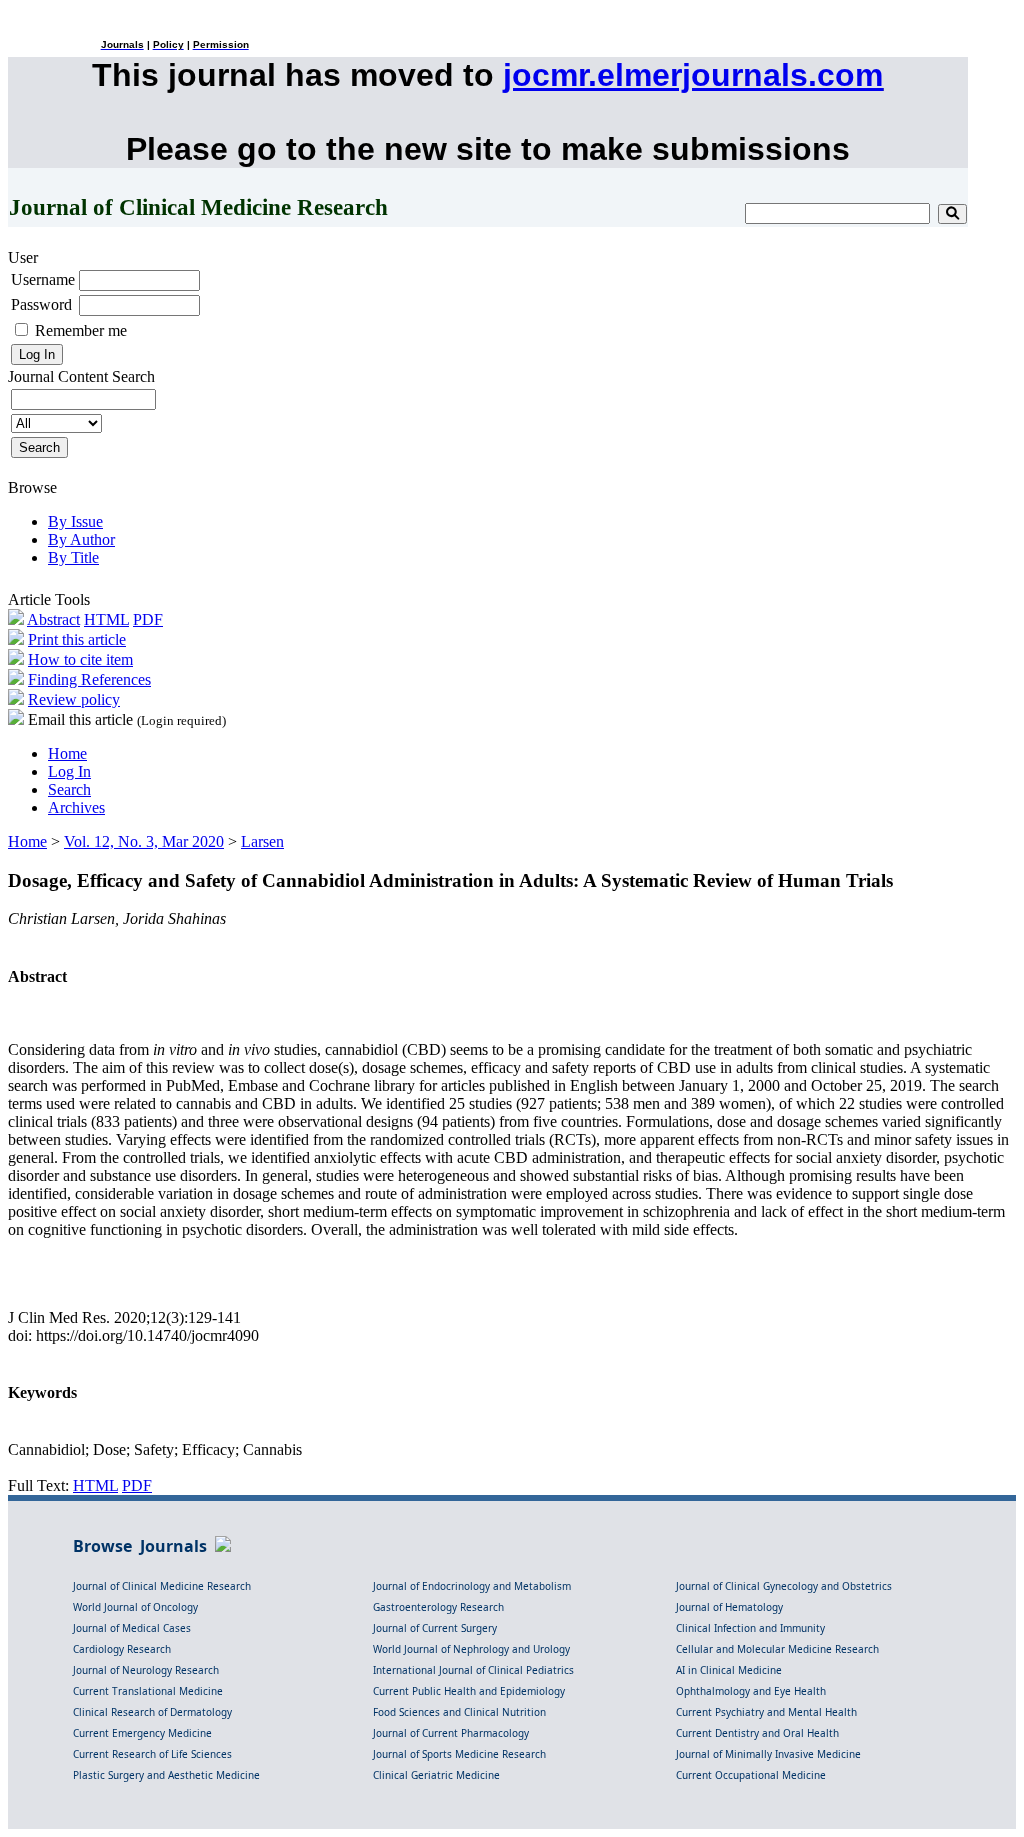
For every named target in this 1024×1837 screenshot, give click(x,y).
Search (69, 789)
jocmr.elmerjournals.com (693, 75)
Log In (69, 771)
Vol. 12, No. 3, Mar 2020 (144, 841)
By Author (81, 539)
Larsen (262, 841)
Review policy (74, 699)
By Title (73, 557)
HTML (106, 619)
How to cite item (80, 659)
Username (43, 279)
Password (41, 304)
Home (67, 753)
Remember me (81, 330)
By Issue (75, 521)
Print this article (77, 639)
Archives (76, 807)
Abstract (53, 619)
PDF (148, 619)
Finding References (89, 679)
